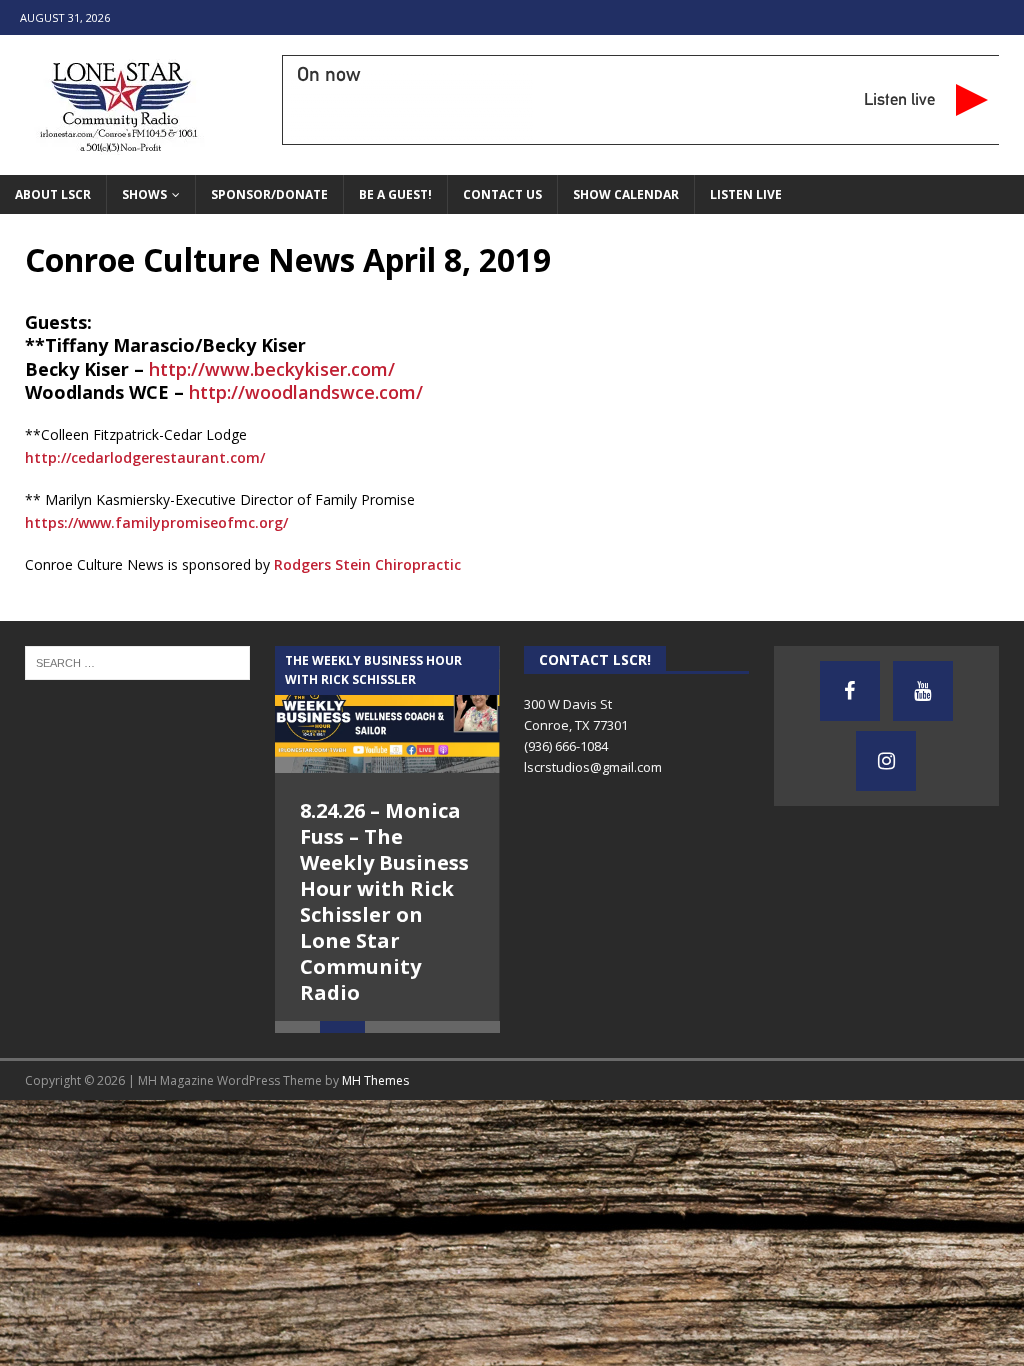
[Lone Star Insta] (886, 761)
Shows (144, 194)
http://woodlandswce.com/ (306, 392)
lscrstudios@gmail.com (593, 767)
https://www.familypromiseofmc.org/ (156, 522)
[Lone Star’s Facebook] (850, 691)
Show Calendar (626, 194)
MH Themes (375, 1090)
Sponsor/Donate (269, 194)
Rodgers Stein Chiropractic (367, 564)
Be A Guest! (395, 194)
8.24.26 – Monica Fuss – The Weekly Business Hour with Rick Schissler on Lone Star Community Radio (384, 901)
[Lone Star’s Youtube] (923, 691)
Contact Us (502, 194)
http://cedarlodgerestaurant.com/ (145, 457)
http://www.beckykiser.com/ (272, 369)
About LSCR (53, 194)
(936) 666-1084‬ (566, 746)
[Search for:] (137, 662)
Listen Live (746, 194)
